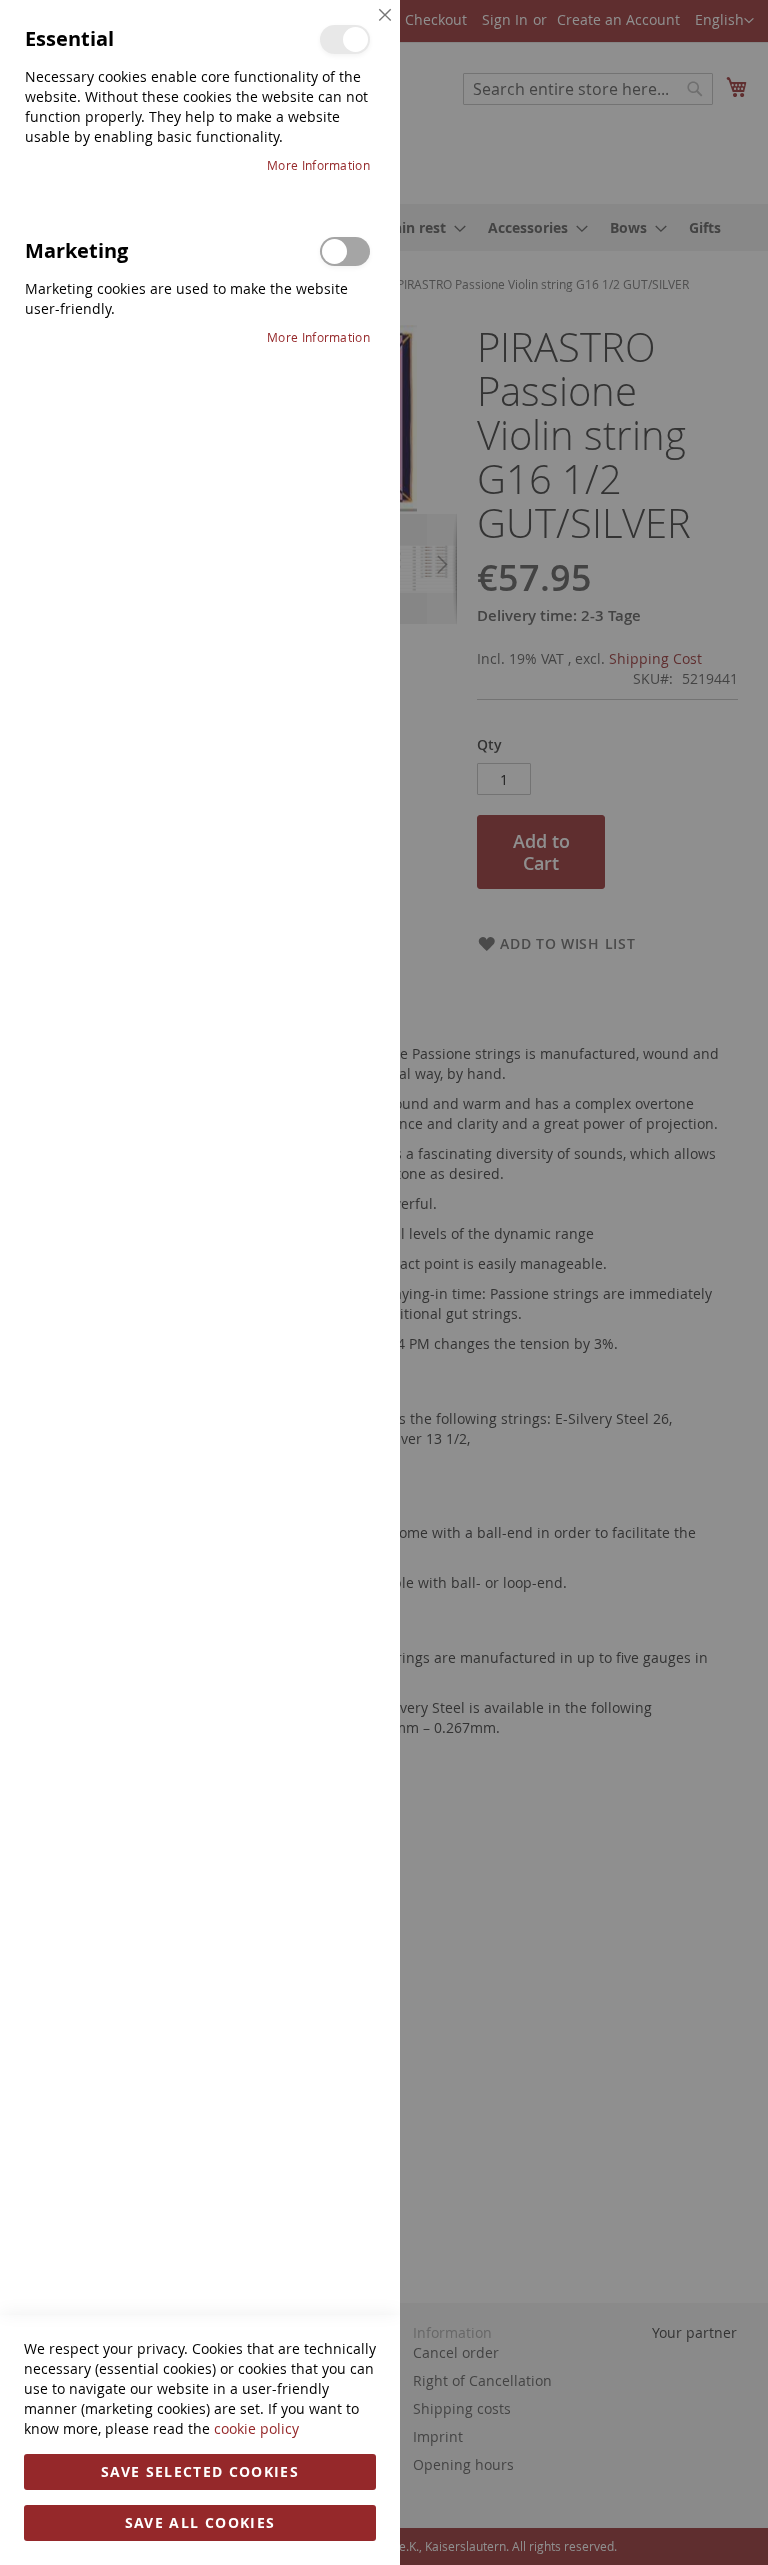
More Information (318, 165)
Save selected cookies (200, 2471)
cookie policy (256, 2428)
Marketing (345, 251)
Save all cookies (200, 2522)
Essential (345, 39)
